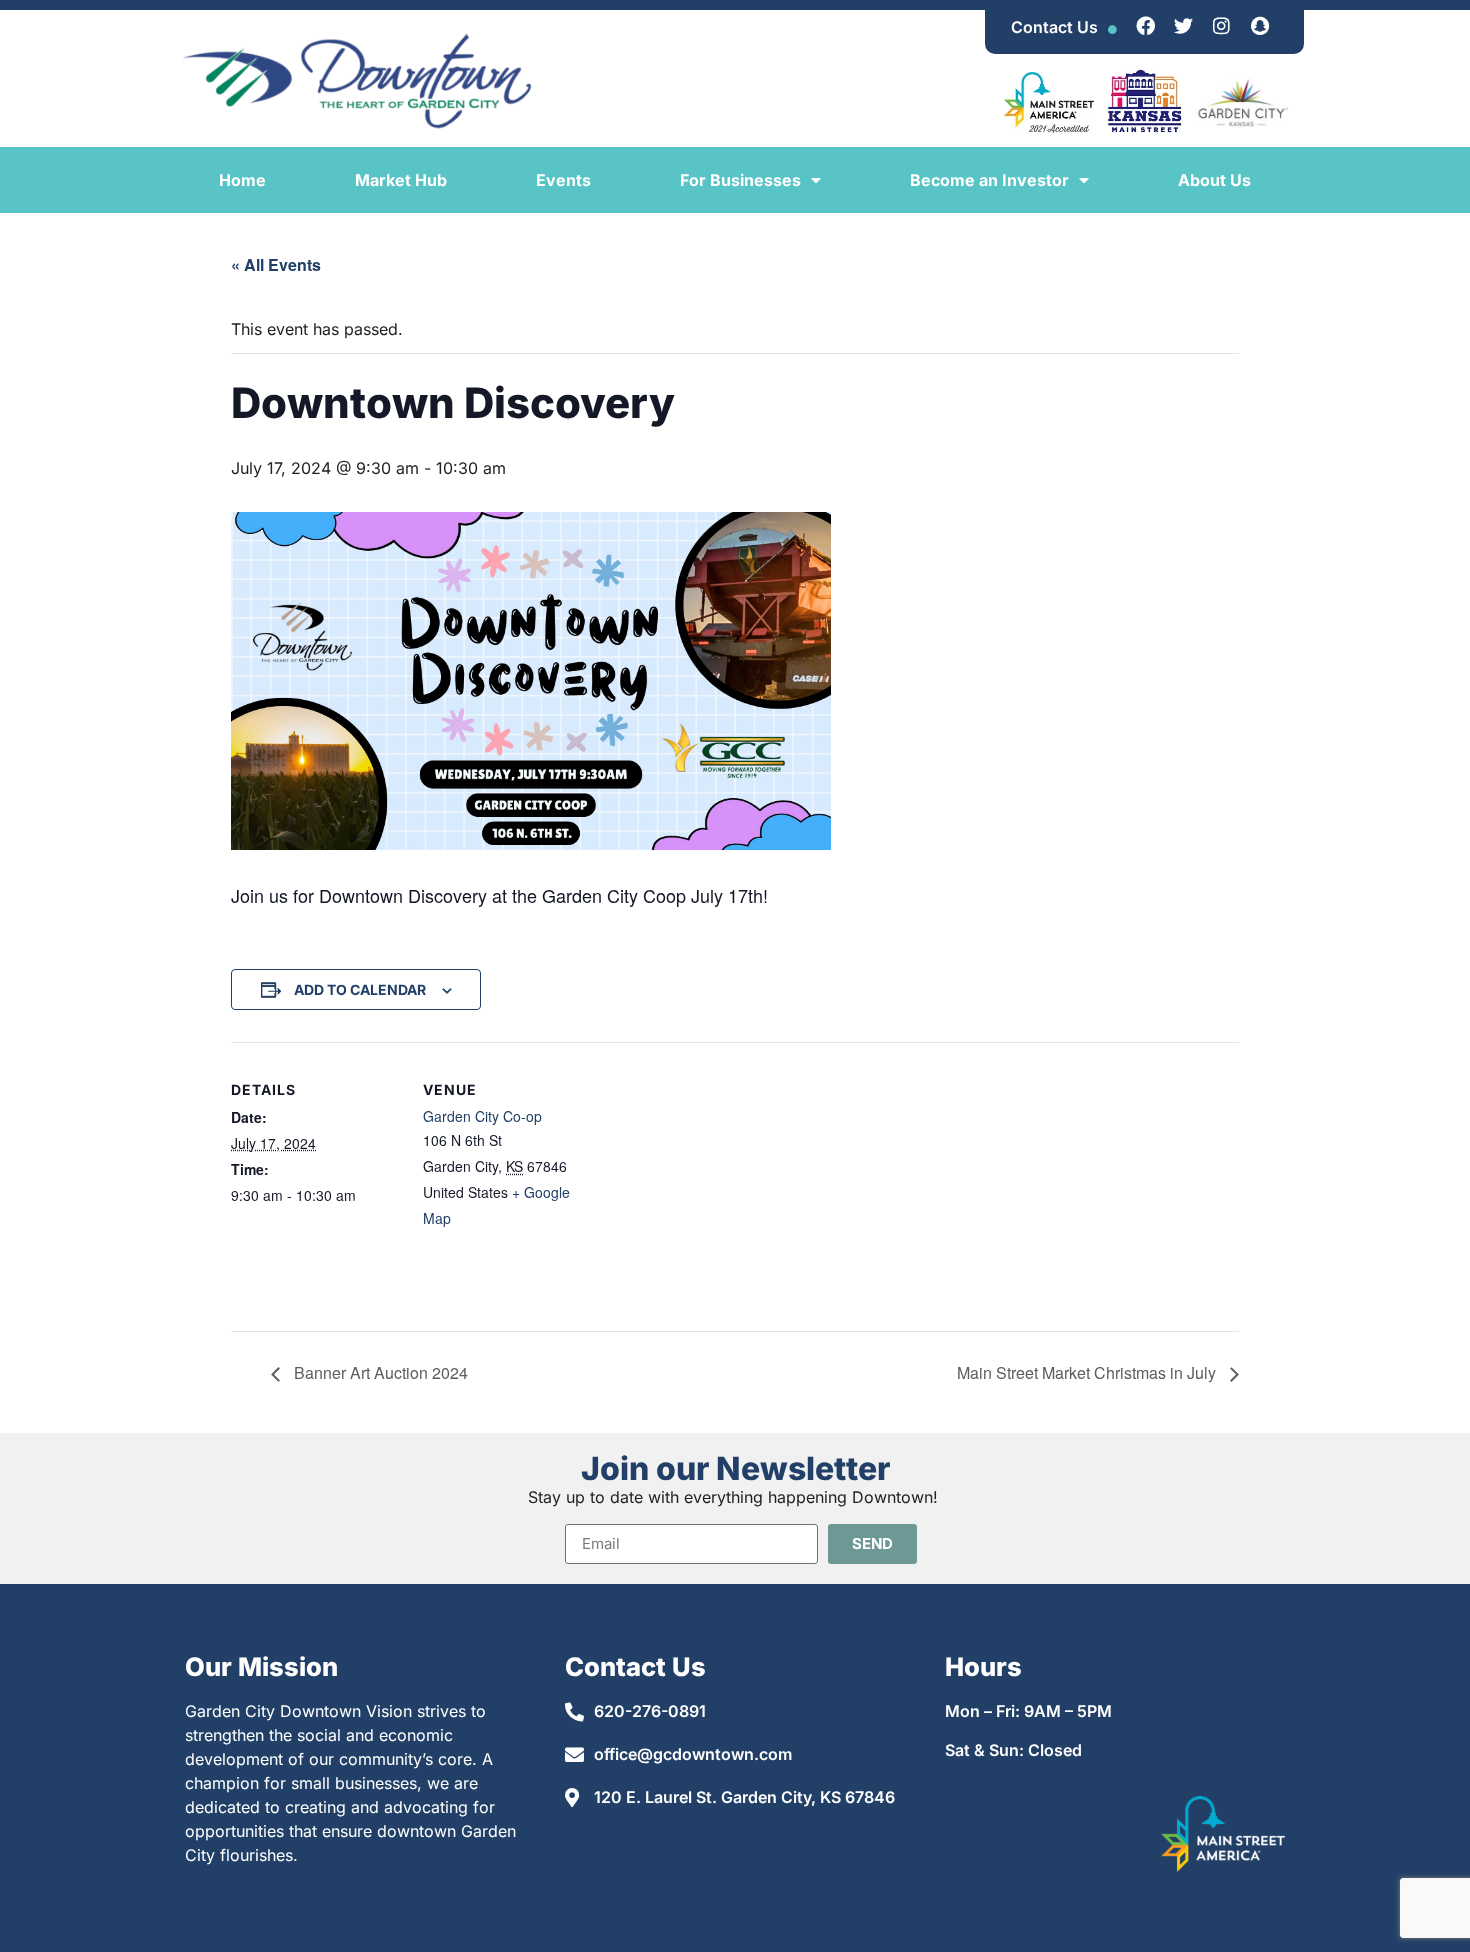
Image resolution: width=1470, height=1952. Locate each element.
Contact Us (1054, 27)
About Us (1214, 180)
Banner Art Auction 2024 (379, 1372)
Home (242, 180)
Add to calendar (360, 989)
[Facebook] (1146, 25)
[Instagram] (1222, 25)
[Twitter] (1184, 25)
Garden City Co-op (482, 1116)
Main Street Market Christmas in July (1088, 1372)
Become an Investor (989, 180)
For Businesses (740, 180)
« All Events (276, 264)
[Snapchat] (1260, 25)
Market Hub (401, 180)
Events (563, 180)
